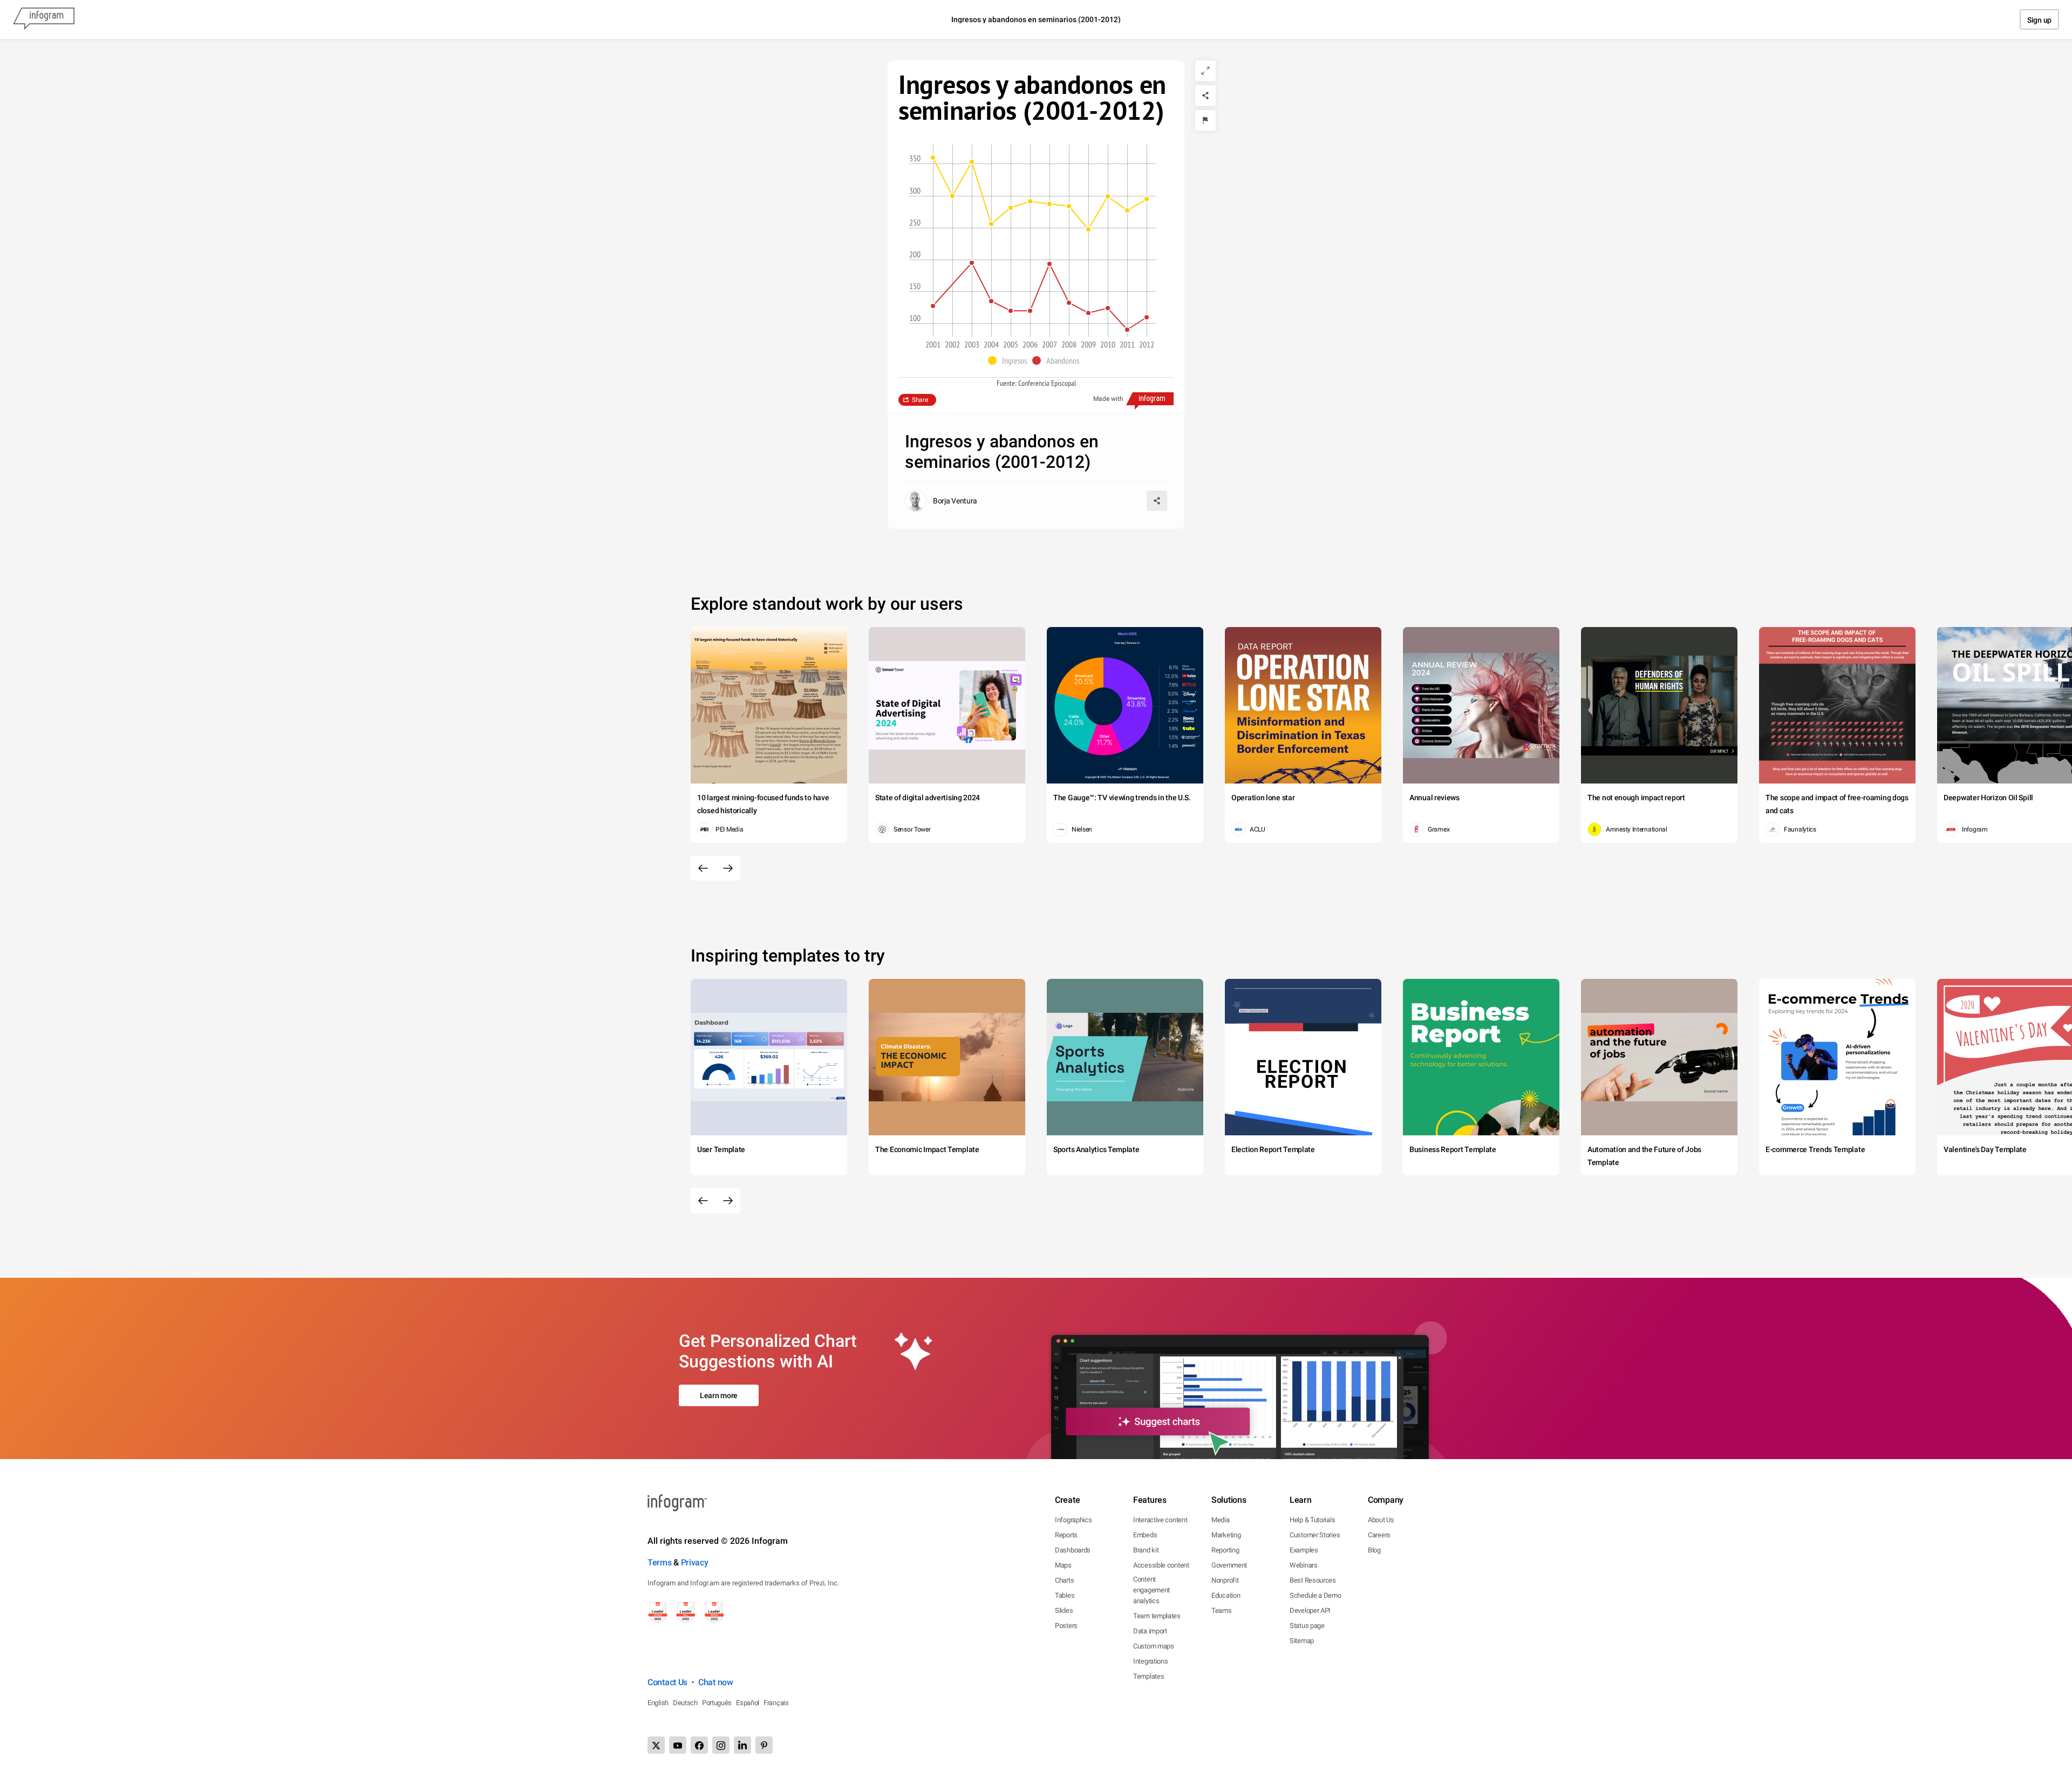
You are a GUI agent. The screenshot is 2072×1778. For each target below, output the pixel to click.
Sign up (2039, 20)
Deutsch (685, 1703)
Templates (1149, 1676)
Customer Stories (1315, 1535)
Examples (1304, 1550)
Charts (1064, 1580)
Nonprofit (1225, 1580)
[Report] (1205, 120)
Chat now (716, 1682)
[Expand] (1205, 71)
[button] (1010, 360)
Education (1226, 1595)
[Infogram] (44, 19)
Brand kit (1146, 1550)
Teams (1222, 1610)
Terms (660, 1562)
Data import (1150, 1631)
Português (717, 1703)
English (658, 1703)
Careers (1379, 1535)
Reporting (1225, 1550)
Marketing (1226, 1535)
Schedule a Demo (1316, 1595)
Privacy (695, 1562)
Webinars (1304, 1565)
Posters (1066, 1626)
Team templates (1157, 1616)
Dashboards (1073, 1550)
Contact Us (667, 1682)
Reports (1066, 1535)
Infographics (1073, 1520)
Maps (1063, 1565)
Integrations (1150, 1661)
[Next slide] (728, 868)
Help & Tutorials (1312, 1520)
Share (920, 400)
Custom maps (1154, 1646)
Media (1221, 1520)
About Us (1381, 1520)
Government (1229, 1565)
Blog (1374, 1550)
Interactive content (1160, 1520)
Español (748, 1703)
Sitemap (1302, 1641)
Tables (1065, 1595)
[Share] (1205, 96)
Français (776, 1703)
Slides (1064, 1610)
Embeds (1145, 1535)
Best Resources (1313, 1580)
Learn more (719, 1395)
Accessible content (1161, 1565)
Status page (1307, 1626)
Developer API (1310, 1610)
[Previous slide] (703, 868)
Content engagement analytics (1151, 1590)
